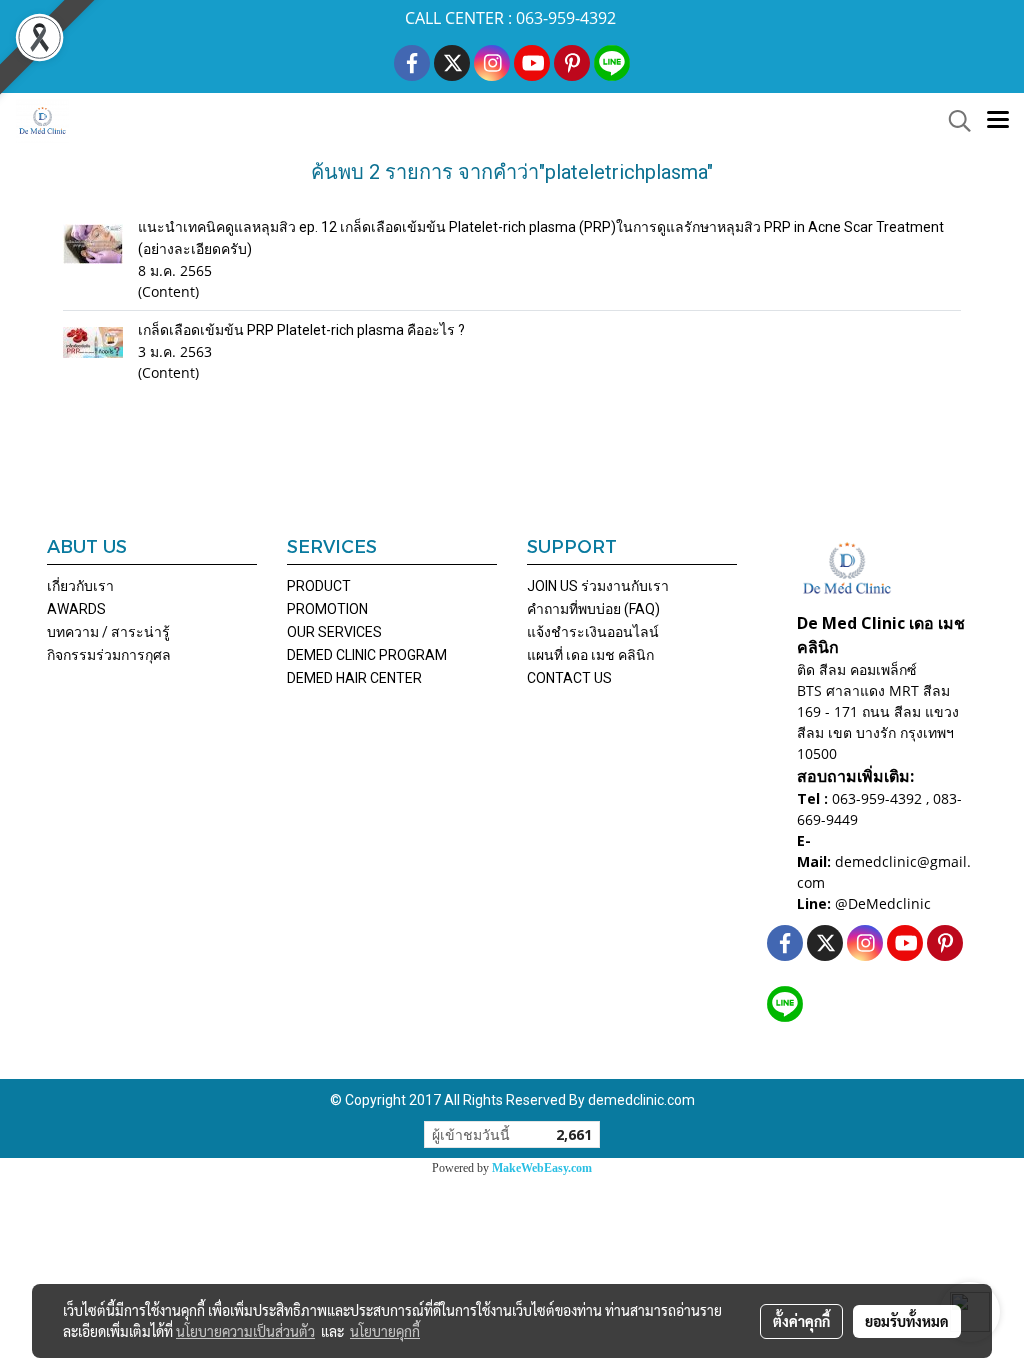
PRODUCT (319, 586)
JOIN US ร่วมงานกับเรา (598, 586)
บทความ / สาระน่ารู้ (108, 632)
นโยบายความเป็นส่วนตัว (245, 1331)
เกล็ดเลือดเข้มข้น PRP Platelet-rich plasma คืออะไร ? (301, 330)
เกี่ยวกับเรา (80, 586)
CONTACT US (569, 678)
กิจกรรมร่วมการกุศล (109, 655)
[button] (953, 121)
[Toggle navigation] (998, 121)
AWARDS (76, 609)
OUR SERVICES (334, 632)
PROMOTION (327, 609)
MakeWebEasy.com (542, 1168)
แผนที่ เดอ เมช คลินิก (590, 655)
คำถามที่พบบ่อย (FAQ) (593, 609)
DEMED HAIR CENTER (354, 678)
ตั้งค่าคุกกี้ (801, 1321)
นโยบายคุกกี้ (385, 1331)
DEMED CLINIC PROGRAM (367, 655)
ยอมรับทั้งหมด (907, 1321)
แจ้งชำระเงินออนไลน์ (593, 632)
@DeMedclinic (883, 903)
